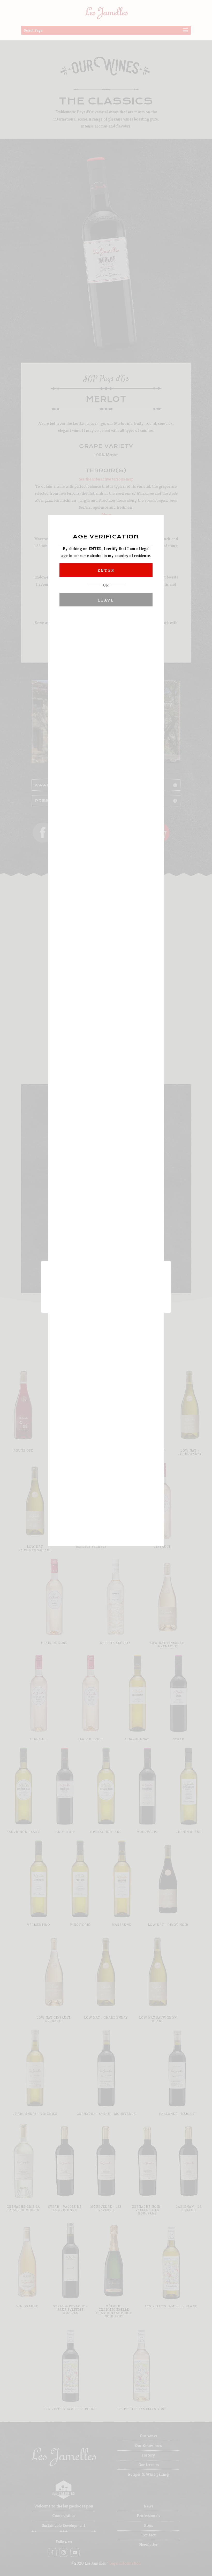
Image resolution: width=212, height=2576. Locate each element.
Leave (106, 600)
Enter (106, 570)
